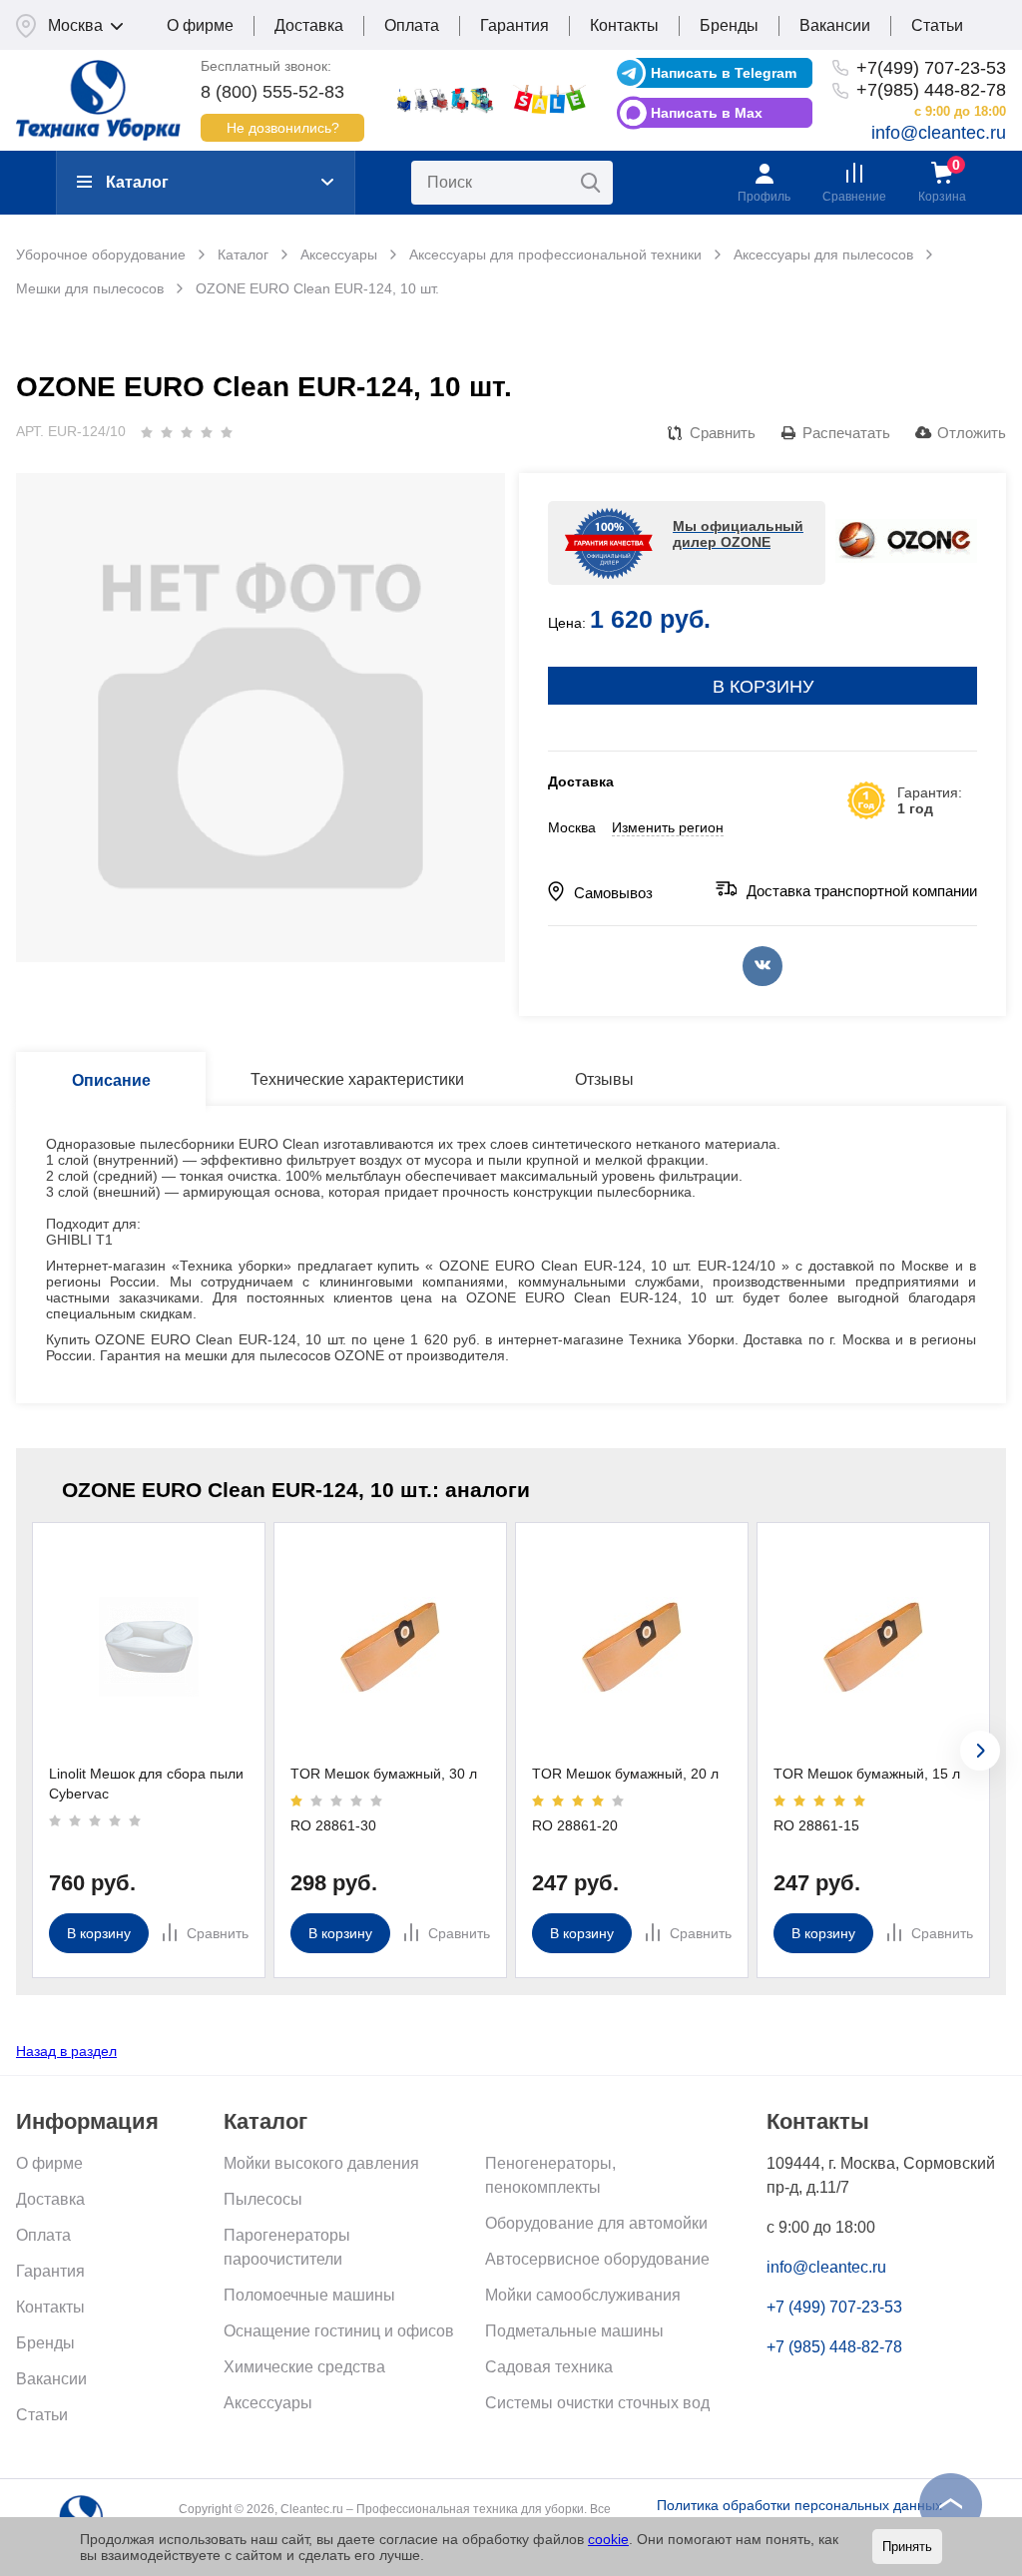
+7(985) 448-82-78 (931, 90)
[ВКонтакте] (763, 966)
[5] (227, 432)
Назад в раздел (66, 2051)
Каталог (137, 182)
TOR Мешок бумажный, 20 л (625, 1774)
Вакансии (835, 25)
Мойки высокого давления (321, 2163)
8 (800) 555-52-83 (272, 92)
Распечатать (846, 433)
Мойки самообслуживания (583, 2295)
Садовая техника (549, 2367)
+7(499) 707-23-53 (931, 68)
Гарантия (514, 25)
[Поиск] (591, 183)
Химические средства (304, 2367)
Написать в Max (707, 113)
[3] (187, 432)
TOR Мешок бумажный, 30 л (384, 1774)
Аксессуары (268, 2403)
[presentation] (980, 1751)
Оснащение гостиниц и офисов (339, 2331)
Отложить (972, 433)
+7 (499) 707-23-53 (834, 2307)
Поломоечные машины (309, 2295)
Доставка (309, 25)
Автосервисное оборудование (597, 2259)
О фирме (200, 25)
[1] (147, 432)
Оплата (412, 25)
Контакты (624, 25)
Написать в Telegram (724, 73)
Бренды (729, 25)
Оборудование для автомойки (596, 2223)
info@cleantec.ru (939, 133)
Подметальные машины (574, 2331)
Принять (907, 2547)
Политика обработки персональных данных (799, 2505)
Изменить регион (668, 827)
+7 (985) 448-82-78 (834, 2347)
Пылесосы (263, 2199)
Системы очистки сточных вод (597, 2403)
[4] (207, 432)
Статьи (937, 25)
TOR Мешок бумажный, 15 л (867, 1774)
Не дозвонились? (283, 128)
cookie (608, 2539)
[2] (167, 432)
